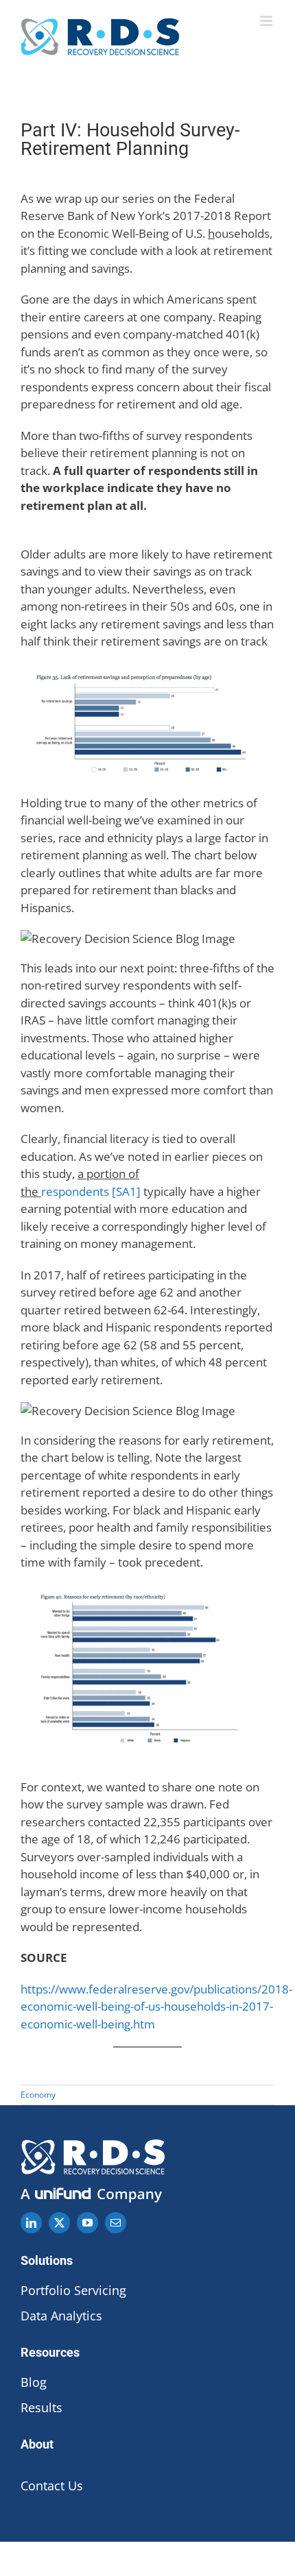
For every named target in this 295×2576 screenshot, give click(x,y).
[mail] (116, 2223)
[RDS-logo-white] (93, 2145)
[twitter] (59, 2223)
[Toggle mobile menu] (267, 21)
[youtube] (87, 2223)
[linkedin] (31, 2223)
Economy (38, 2095)
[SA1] (126, 1191)
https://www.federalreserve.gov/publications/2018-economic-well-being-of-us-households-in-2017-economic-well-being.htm (156, 2007)
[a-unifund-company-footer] (93, 2190)
